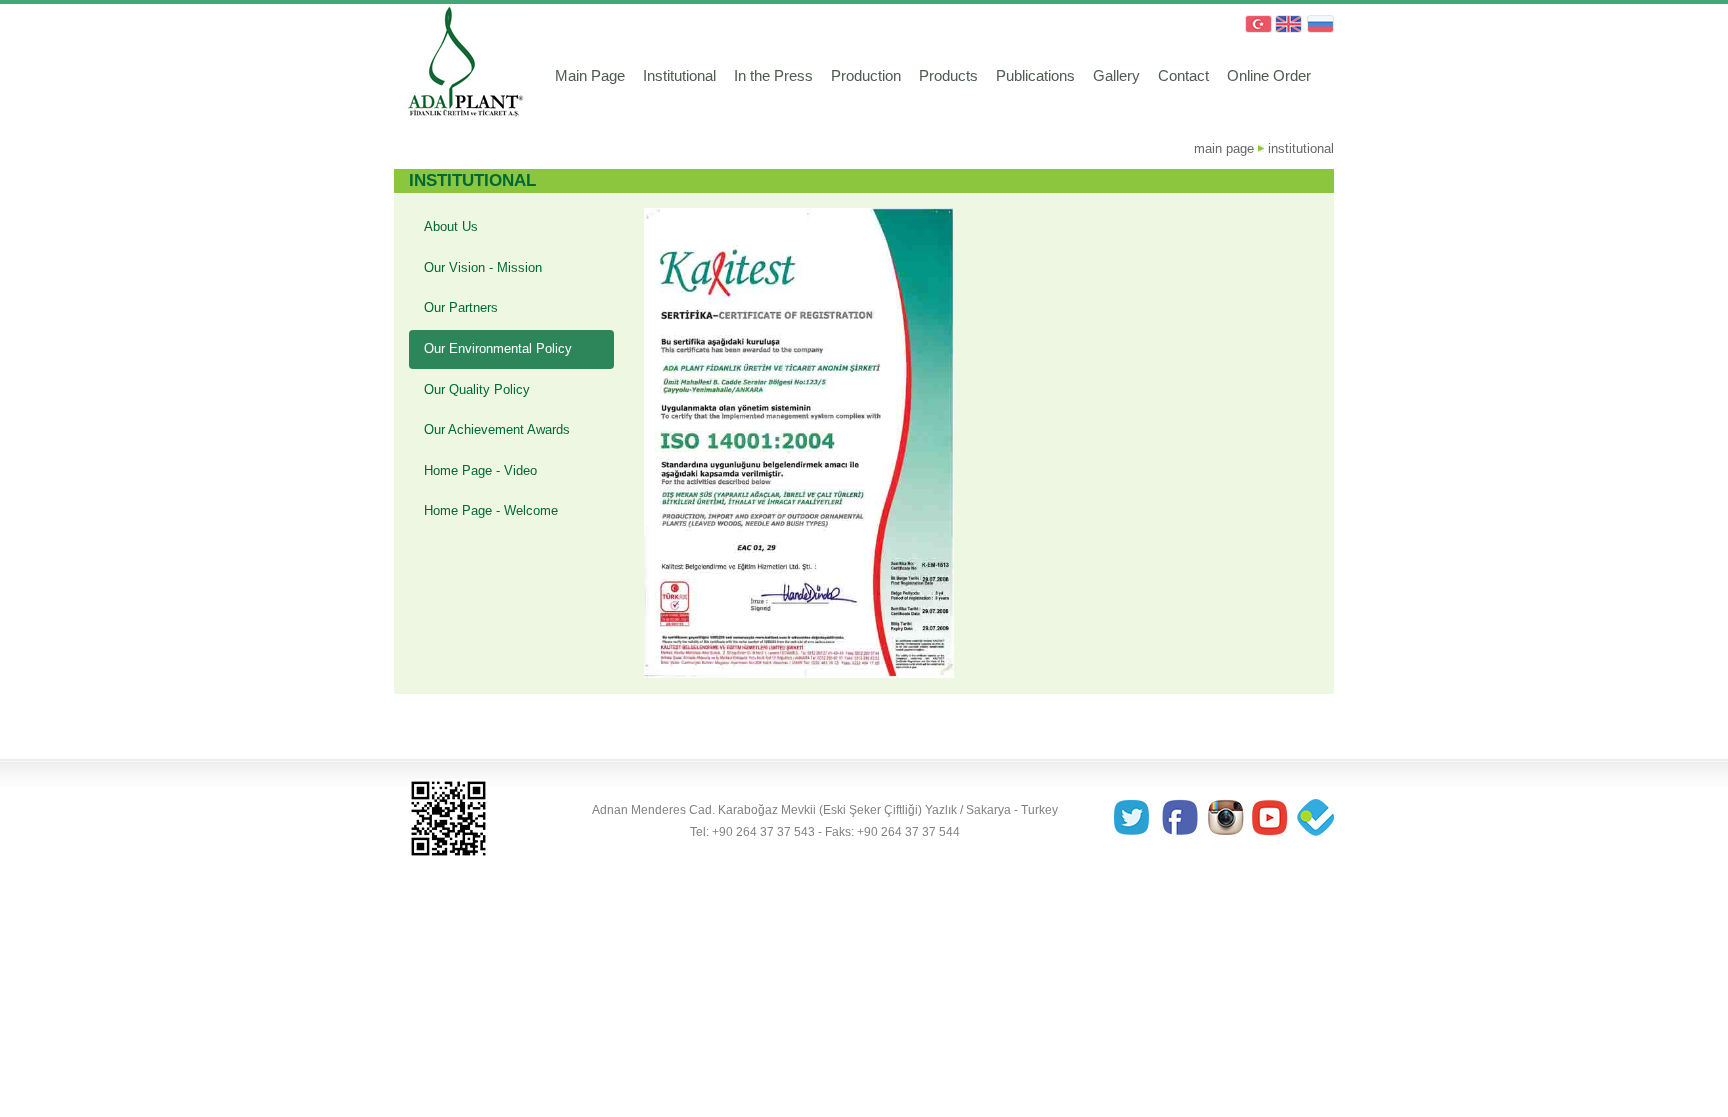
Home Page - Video (480, 470)
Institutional (679, 75)
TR (1256, 25)
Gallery (1116, 75)
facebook (1181, 819)
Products (948, 75)
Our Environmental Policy (498, 348)
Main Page (590, 75)
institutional (1301, 148)
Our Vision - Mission (483, 267)
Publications (1035, 75)
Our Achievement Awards (497, 429)
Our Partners (461, 307)
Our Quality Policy (477, 389)
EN (1288, 25)
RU (1320, 25)
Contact (1183, 75)
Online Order (1269, 75)
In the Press (773, 75)
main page (1224, 148)
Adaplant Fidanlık (461, 65)
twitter (1137, 819)
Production (866, 75)
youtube (1269, 819)
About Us (451, 226)
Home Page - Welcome (491, 510)
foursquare (1313, 819)
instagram (1225, 819)
